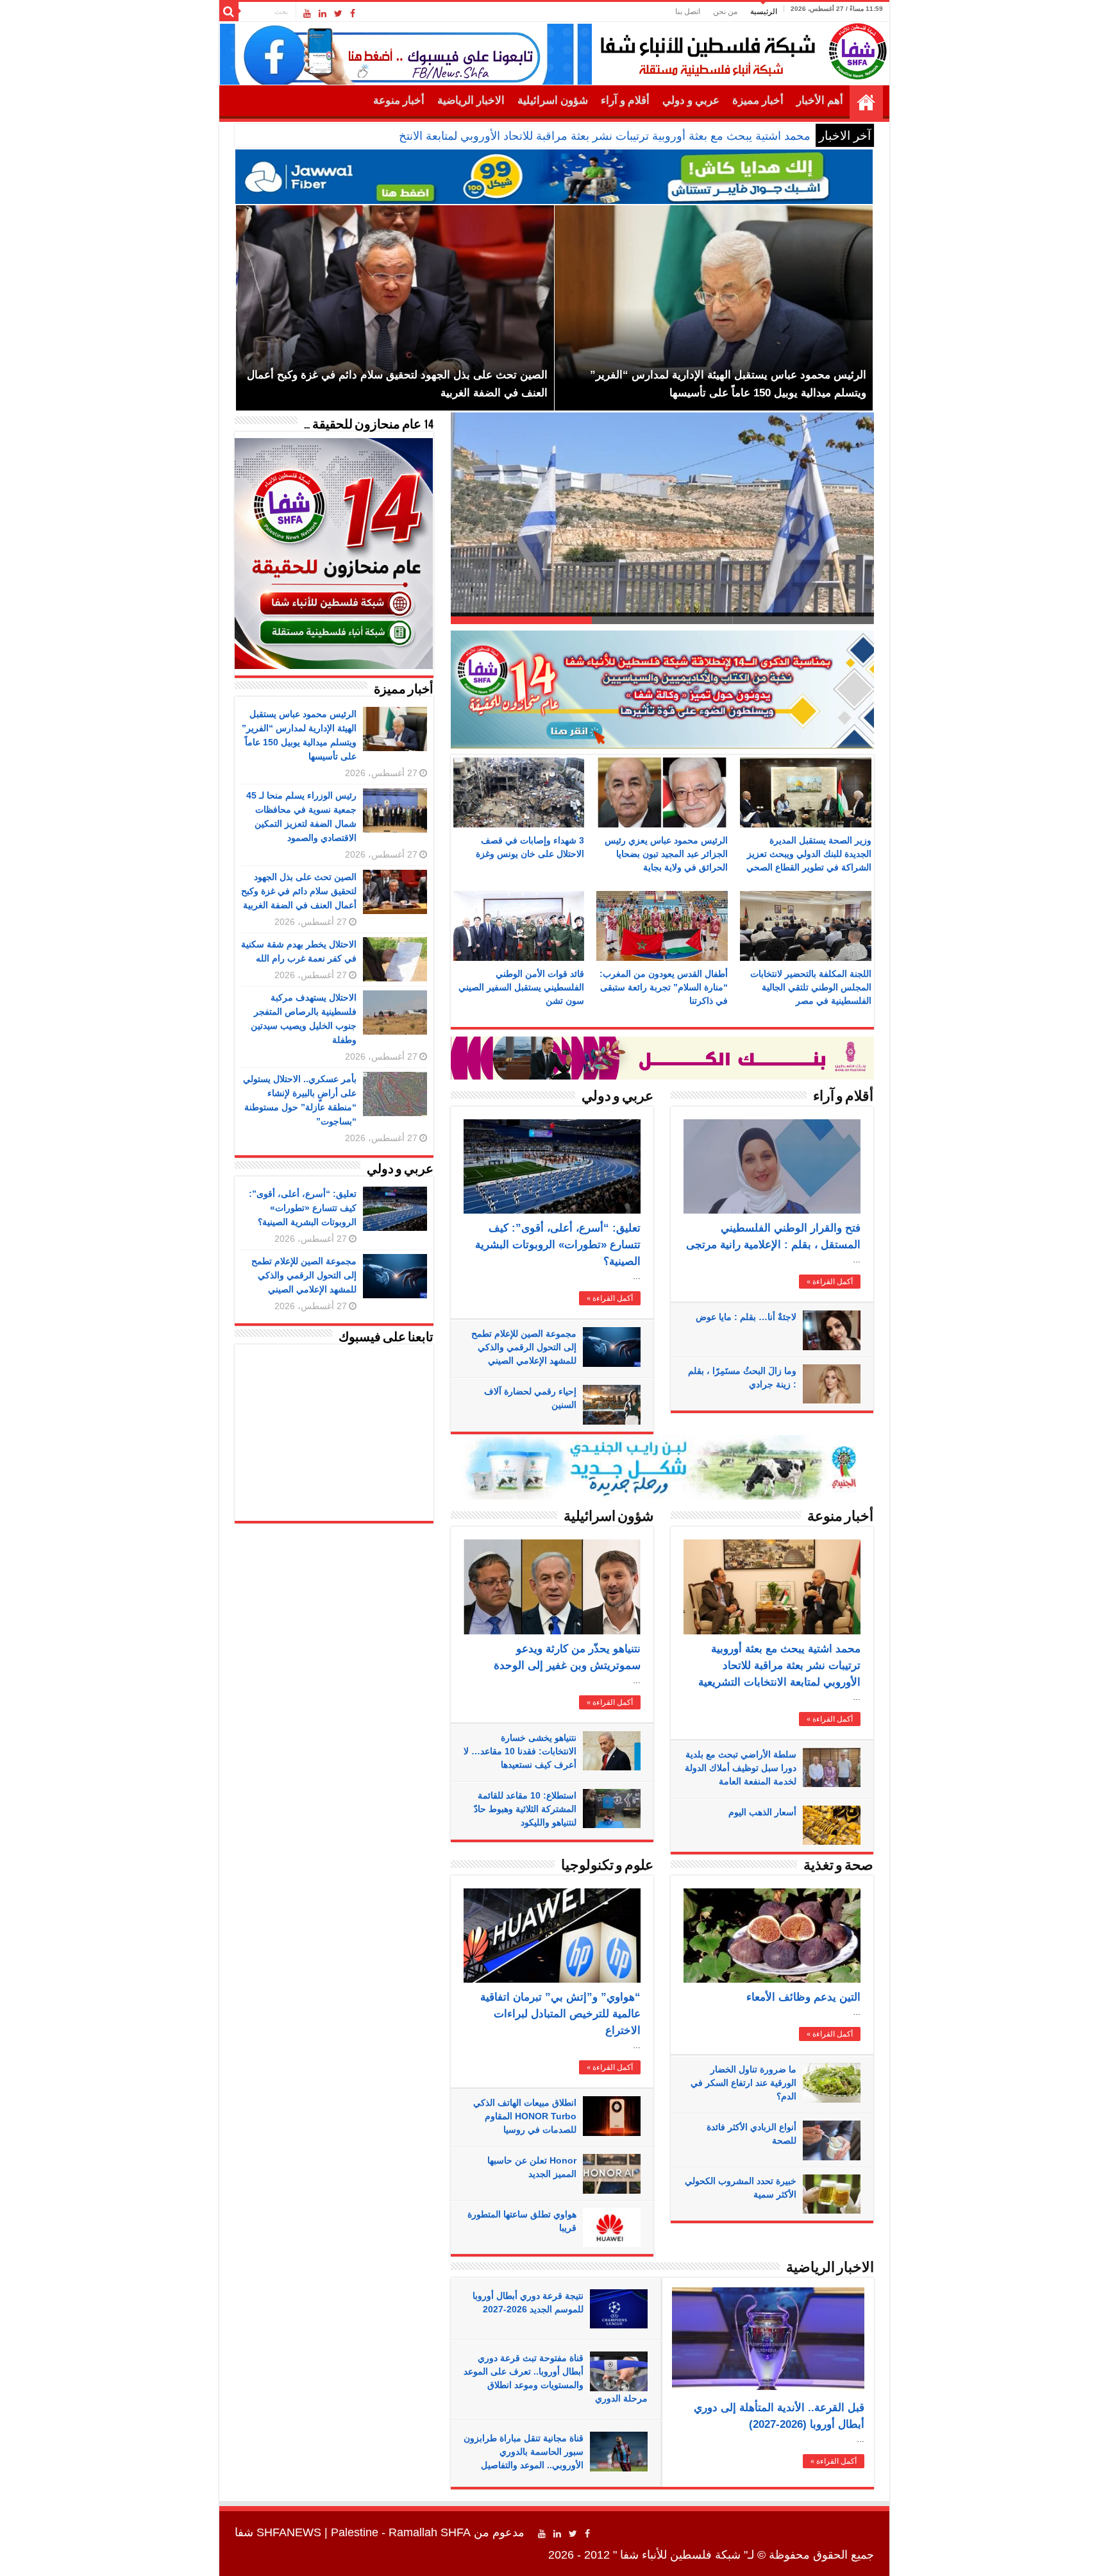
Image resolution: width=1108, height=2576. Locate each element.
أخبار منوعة (399, 100)
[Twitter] (338, 13)
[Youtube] (307, 13)
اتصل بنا (688, 12)
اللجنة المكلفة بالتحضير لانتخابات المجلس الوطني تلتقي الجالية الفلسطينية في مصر (811, 987)
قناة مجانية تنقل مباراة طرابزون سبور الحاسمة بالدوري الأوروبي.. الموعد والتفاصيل (524, 2452)
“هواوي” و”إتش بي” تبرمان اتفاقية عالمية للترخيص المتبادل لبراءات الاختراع (560, 2014)
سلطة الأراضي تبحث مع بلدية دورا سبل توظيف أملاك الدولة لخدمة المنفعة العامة (741, 1768)
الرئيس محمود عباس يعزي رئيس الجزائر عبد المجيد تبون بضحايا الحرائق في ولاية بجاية (666, 854)
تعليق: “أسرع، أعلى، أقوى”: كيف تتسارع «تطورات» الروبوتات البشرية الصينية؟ (558, 1245)
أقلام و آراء (625, 100)
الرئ (800, 136)
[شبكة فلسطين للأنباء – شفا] (740, 49)
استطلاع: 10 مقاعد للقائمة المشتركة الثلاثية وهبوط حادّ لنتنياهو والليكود (525, 1809)
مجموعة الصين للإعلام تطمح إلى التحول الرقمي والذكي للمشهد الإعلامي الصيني (524, 1347)
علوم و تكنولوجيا (607, 1866)
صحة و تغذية (838, 1866)
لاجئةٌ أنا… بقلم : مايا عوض (746, 1317)
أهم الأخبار (820, 100)
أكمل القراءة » (610, 1298)
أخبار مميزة (758, 100)
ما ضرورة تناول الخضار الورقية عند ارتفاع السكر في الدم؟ (743, 2083)
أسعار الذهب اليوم (762, 1812)
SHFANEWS (289, 2532)
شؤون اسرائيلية (553, 100)
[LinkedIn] (323, 13)
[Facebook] (353, 13)
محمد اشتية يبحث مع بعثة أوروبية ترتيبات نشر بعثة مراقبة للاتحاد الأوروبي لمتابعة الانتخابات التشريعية (779, 1665)
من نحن (725, 12)
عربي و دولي (691, 100)
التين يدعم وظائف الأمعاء (803, 1997)
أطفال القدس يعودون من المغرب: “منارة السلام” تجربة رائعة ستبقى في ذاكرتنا (664, 987)
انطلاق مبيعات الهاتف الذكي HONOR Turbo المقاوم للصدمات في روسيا (525, 2116)
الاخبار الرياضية (471, 100)
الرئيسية (764, 12)
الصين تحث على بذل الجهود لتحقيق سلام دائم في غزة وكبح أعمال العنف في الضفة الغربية (299, 891)
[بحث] (229, 12)
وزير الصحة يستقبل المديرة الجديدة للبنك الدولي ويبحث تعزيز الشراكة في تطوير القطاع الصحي (809, 854)
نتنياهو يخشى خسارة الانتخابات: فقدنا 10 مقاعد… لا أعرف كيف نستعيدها (520, 1751)
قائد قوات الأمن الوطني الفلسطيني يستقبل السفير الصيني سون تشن (521, 987)
